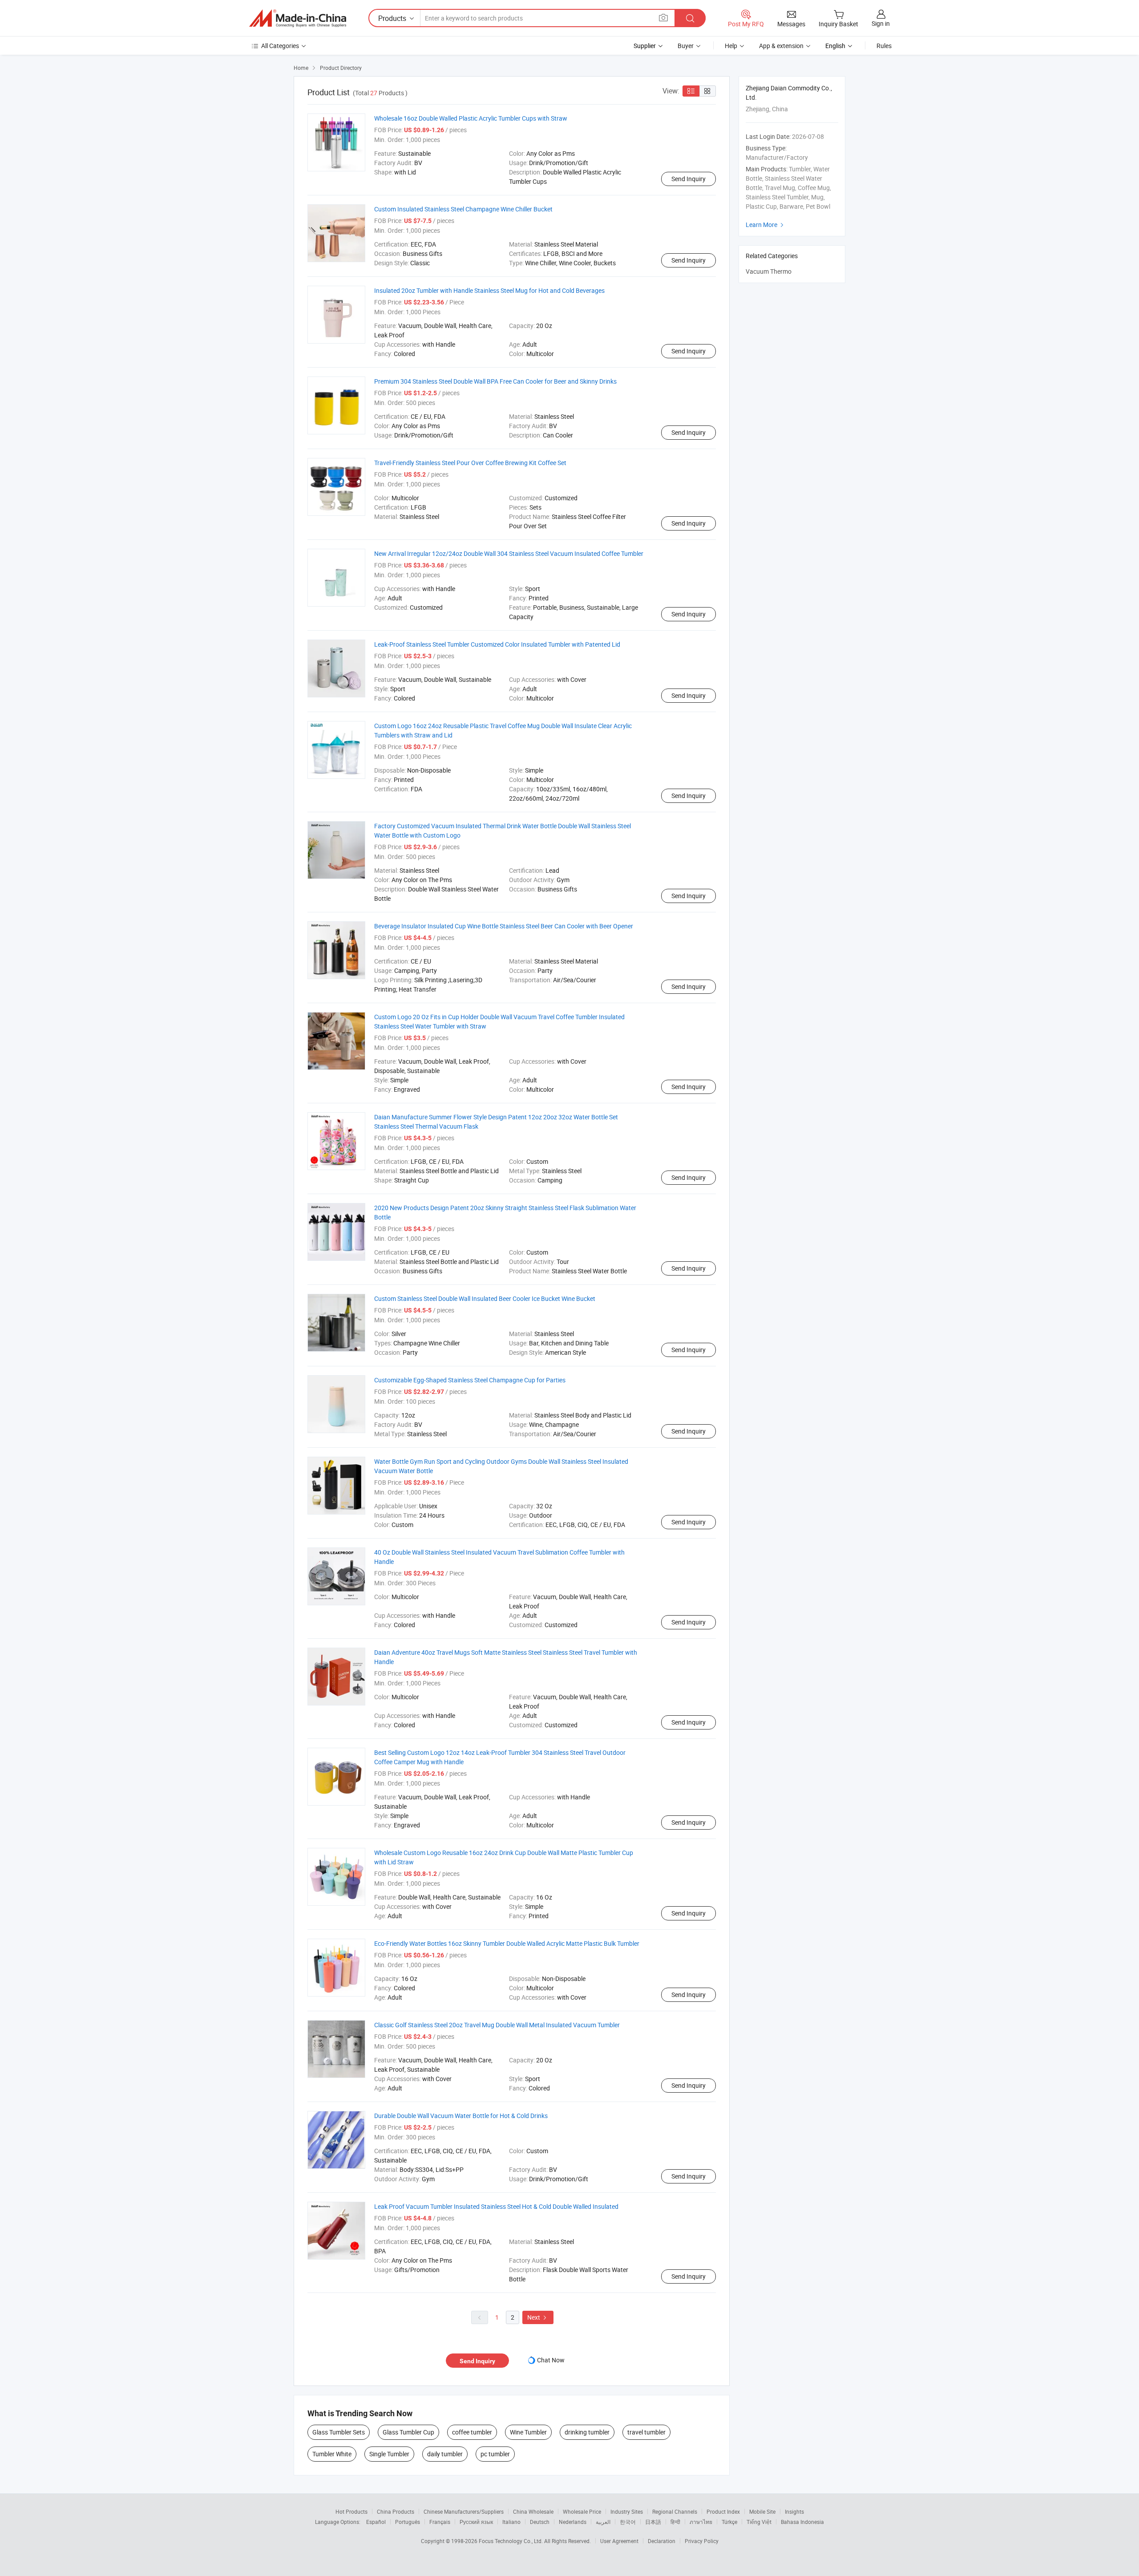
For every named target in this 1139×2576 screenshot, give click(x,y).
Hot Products (351, 2511)
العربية (603, 2522)
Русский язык (476, 2522)
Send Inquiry (689, 179)
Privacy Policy (702, 2541)
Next (538, 2317)
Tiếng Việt (759, 2522)
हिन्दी (675, 2522)
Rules (884, 46)
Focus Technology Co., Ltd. (511, 2541)
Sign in (881, 23)
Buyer (686, 46)
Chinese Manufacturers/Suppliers (464, 2511)
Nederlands (573, 2522)
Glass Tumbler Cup (408, 2432)
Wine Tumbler (528, 2432)
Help (731, 46)
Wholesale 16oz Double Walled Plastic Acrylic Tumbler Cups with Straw (471, 118)
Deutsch (540, 2522)
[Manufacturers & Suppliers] (298, 18)
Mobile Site (762, 2511)
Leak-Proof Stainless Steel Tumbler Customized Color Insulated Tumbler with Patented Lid (497, 644)
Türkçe (729, 2522)
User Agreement (619, 2541)
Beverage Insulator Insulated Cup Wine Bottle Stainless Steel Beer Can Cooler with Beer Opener (504, 926)
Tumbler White (332, 2454)
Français (440, 2522)
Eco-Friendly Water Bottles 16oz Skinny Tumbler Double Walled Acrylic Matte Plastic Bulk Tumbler (507, 1943)
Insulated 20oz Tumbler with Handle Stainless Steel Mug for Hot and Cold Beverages (489, 290)
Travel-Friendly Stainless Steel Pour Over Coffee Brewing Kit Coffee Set (470, 463)
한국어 (628, 2522)
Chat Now (551, 2360)
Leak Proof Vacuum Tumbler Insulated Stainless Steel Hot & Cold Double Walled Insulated (496, 2206)
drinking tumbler (587, 2432)
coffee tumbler (472, 2432)
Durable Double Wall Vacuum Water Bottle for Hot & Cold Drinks (461, 2116)
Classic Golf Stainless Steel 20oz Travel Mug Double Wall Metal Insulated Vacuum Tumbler (497, 2025)
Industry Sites (627, 2511)
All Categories (280, 46)
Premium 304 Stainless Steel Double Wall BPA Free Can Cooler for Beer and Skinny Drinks (495, 381)
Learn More (766, 225)
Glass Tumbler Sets (339, 2432)
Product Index (723, 2511)
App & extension (781, 46)
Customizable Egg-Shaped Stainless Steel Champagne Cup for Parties (470, 1380)
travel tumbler (646, 2432)
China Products (396, 2511)
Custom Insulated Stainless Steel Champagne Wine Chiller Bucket (463, 209)
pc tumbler (495, 2454)
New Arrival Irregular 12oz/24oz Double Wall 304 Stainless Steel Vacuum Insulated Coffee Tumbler (509, 553)
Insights (794, 2511)
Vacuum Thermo (769, 271)
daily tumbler (445, 2454)
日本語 (653, 2522)
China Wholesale (533, 2511)
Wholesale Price (582, 2511)
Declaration (662, 2541)
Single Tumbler (389, 2454)
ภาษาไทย (701, 2522)
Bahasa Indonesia (802, 2522)
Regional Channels (675, 2511)
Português (408, 2522)
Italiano (511, 2522)
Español (376, 2522)
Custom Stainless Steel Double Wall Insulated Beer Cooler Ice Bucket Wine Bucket (485, 1298)
